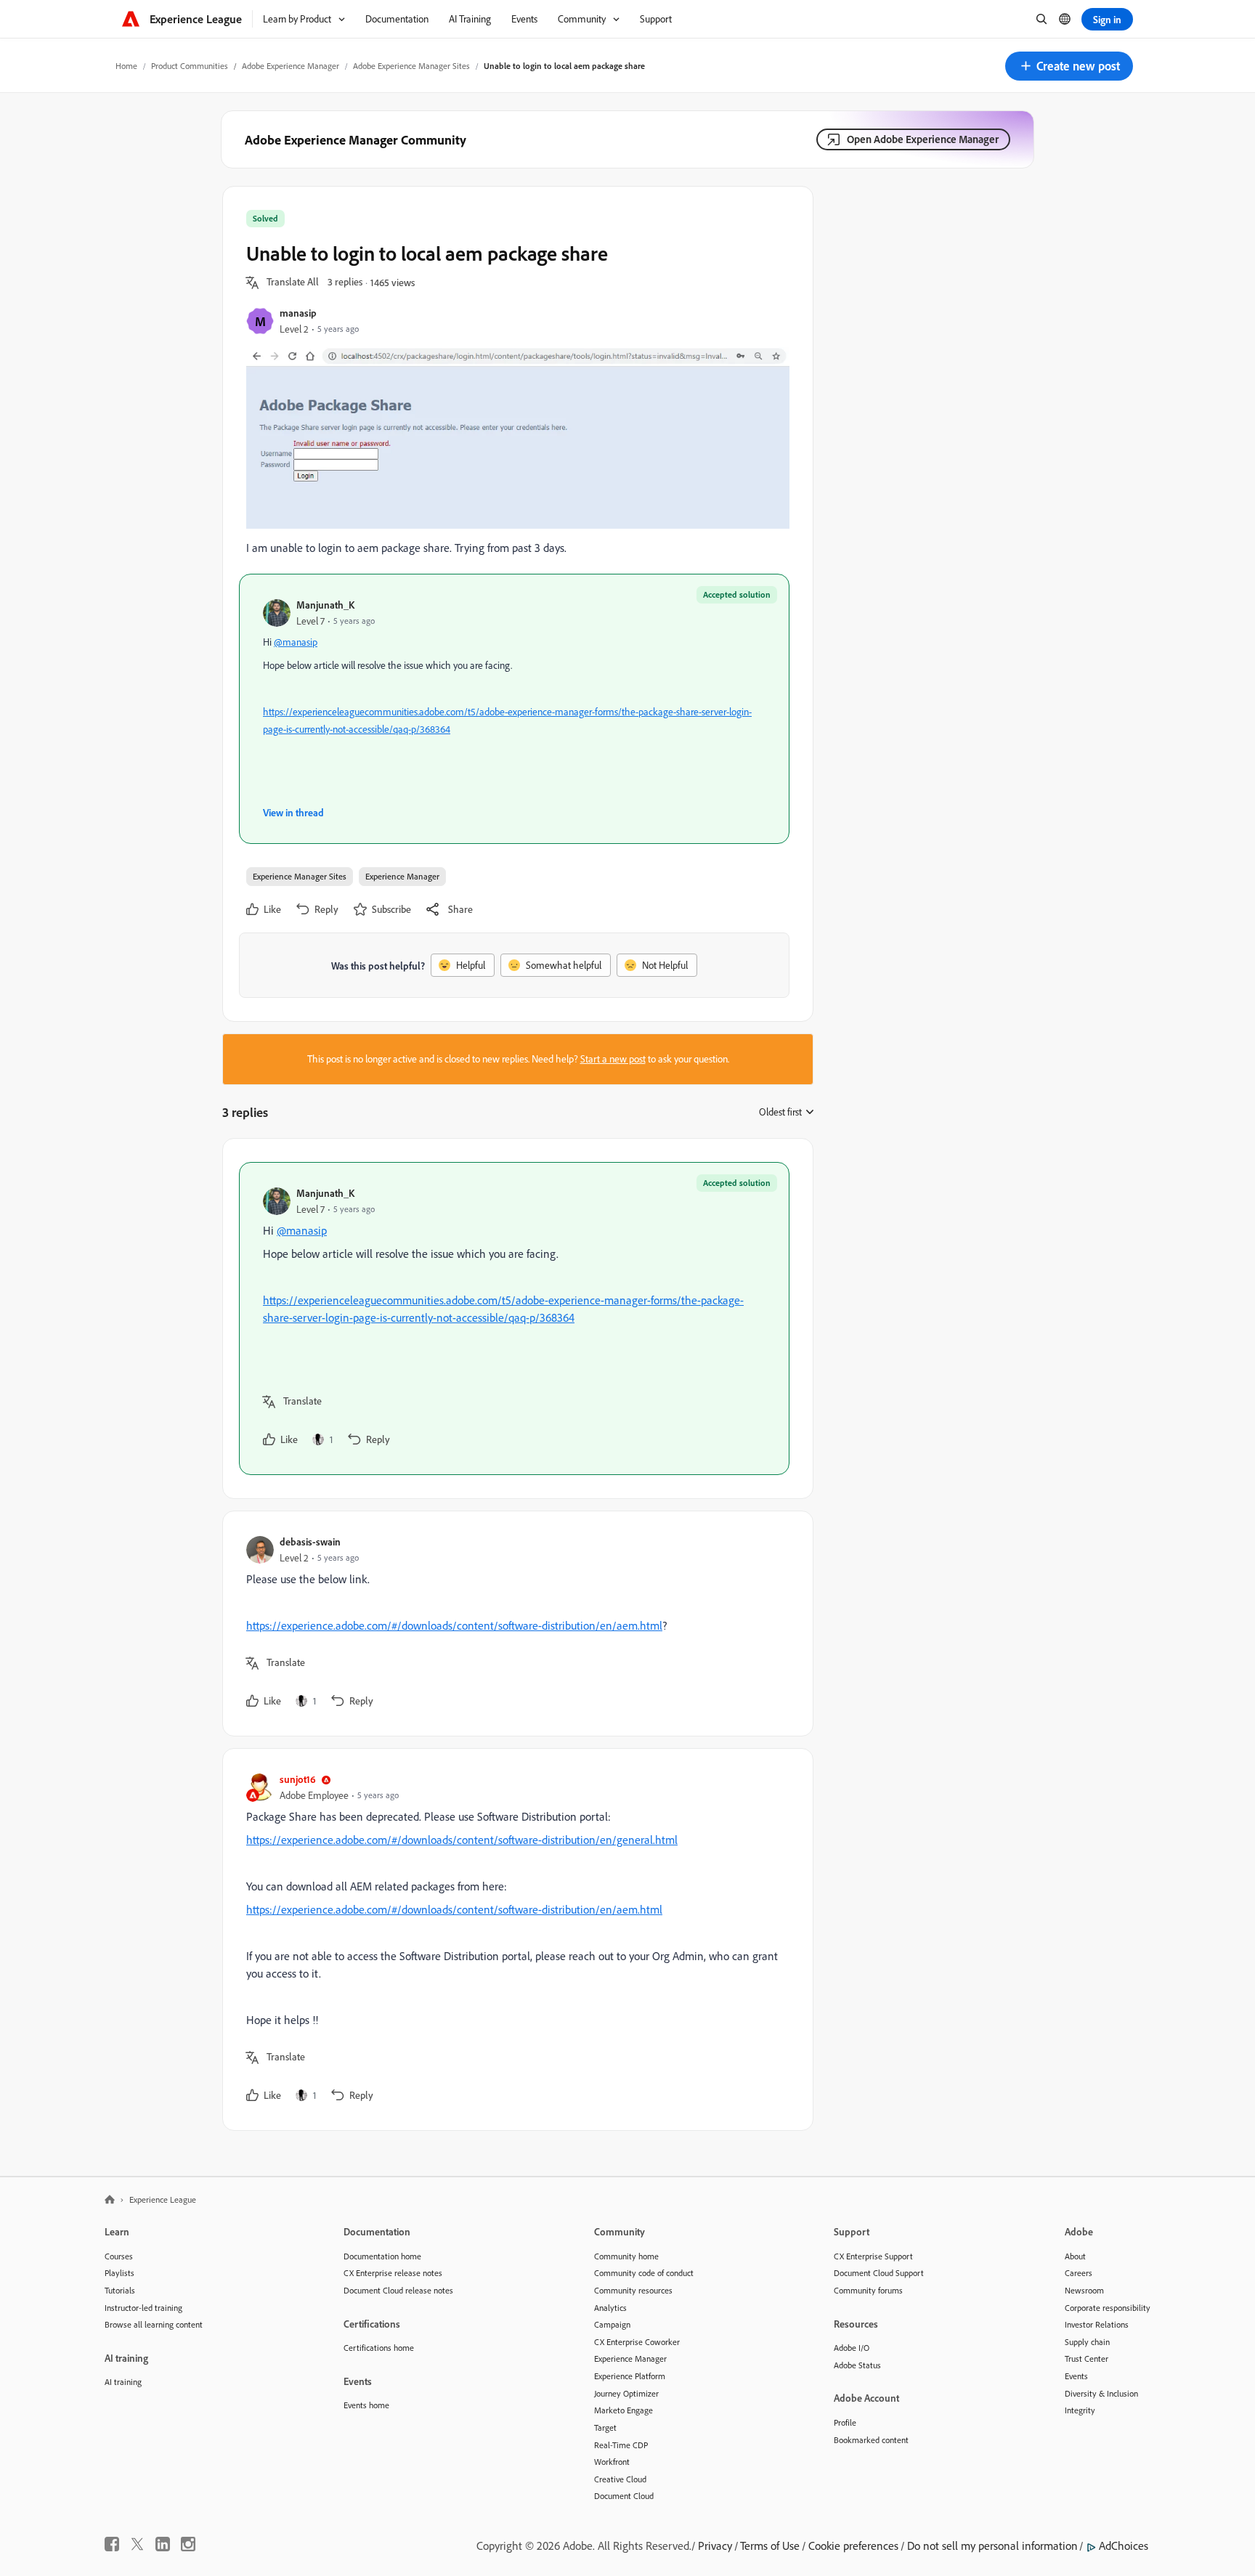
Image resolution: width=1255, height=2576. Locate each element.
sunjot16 (298, 1779)
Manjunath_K (325, 605)
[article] (514, 1319)
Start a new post (613, 1059)
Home (126, 66)
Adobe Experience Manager (291, 66)
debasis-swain (310, 1541)
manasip (298, 313)
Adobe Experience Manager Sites (411, 66)
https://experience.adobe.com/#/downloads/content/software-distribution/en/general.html (462, 1840)
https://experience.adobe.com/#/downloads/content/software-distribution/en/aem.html (454, 1625)
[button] (1069, 66)
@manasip (296, 642)
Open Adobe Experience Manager (923, 139)
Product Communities (190, 66)
